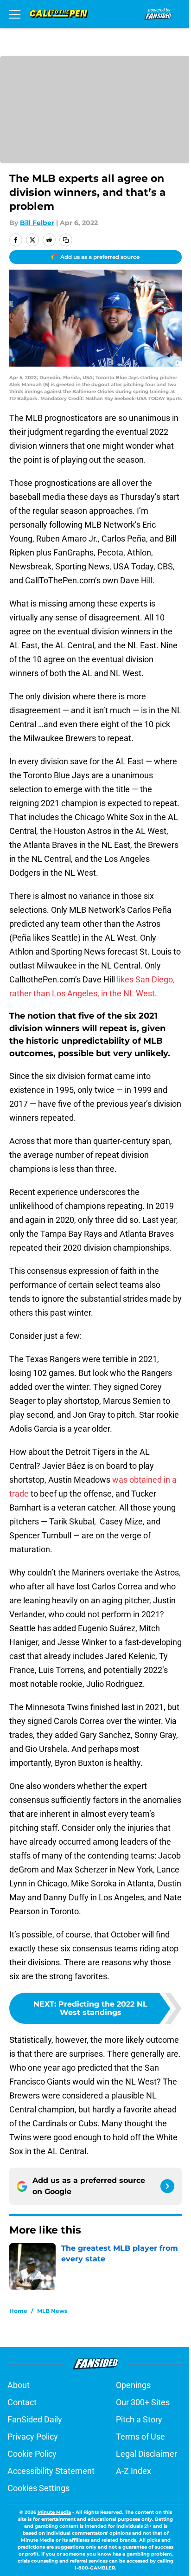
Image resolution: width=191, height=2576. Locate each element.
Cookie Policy (32, 2454)
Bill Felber (37, 223)
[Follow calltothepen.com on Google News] (167, 2186)
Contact (22, 2402)
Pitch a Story (139, 2419)
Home (18, 2311)
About (19, 2385)
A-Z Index (134, 2471)
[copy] (66, 240)
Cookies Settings (38, 2488)
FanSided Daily (35, 2419)
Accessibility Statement (51, 2471)
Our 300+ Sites (143, 2402)
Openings (133, 2385)
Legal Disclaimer (146, 2454)
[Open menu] (15, 14)
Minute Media (54, 2512)
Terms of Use (140, 2437)
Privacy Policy (33, 2437)
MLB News (52, 2311)
